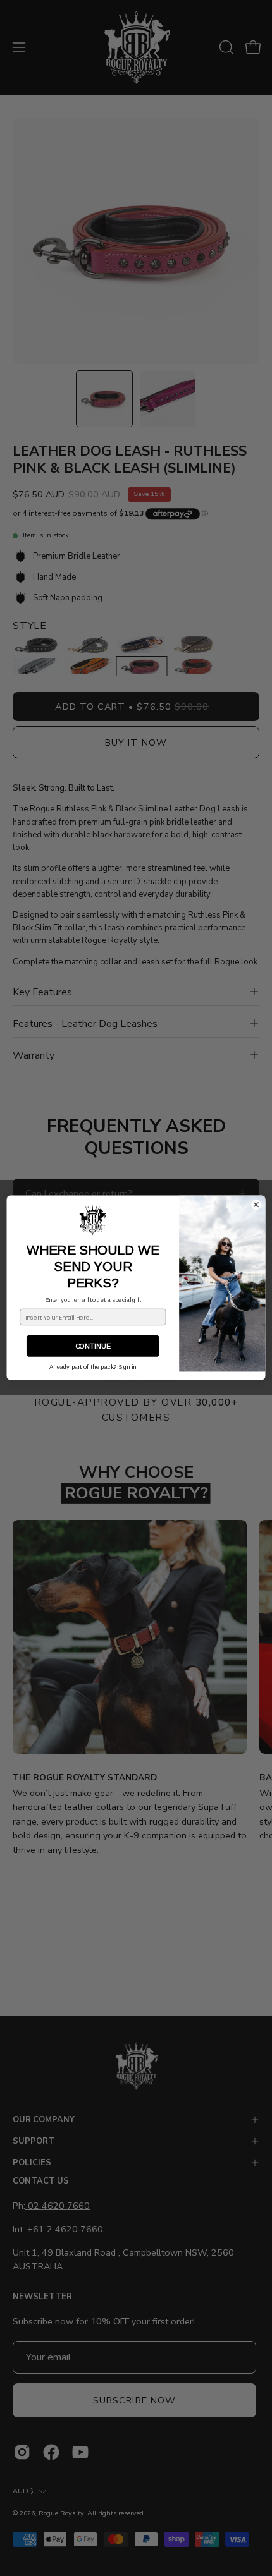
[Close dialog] (256, 1205)
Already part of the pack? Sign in (93, 1367)
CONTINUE (93, 1347)
